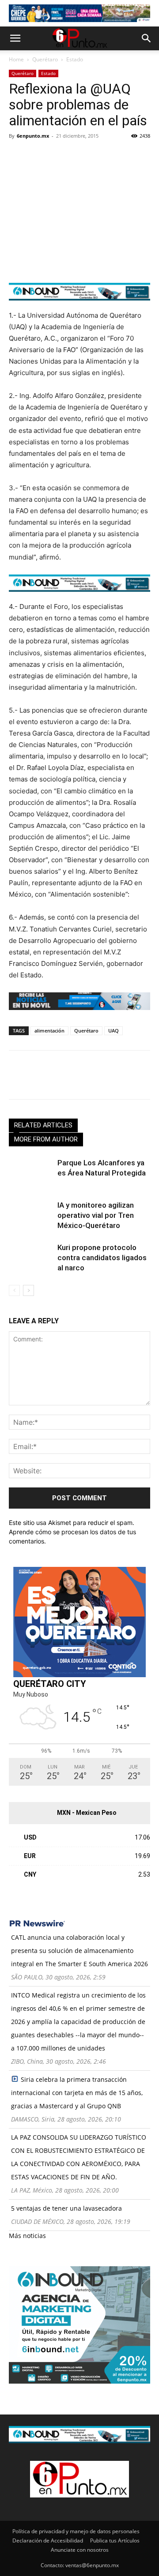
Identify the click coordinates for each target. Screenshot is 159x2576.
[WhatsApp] (79, 156)
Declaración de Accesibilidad (48, 2540)
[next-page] (28, 1290)
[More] (120, 156)
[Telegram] (99, 156)
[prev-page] (14, 1290)
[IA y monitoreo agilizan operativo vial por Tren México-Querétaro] (31, 1215)
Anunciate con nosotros (80, 2550)
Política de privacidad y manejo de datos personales (76, 2531)
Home (16, 59)
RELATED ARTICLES (43, 1125)
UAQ (114, 1031)
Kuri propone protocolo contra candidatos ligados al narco (102, 1258)
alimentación (49, 1031)
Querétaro (45, 59)
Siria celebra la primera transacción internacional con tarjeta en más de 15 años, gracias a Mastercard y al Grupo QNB (77, 2093)
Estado (75, 59)
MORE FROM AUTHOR (46, 1139)
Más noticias (27, 2236)
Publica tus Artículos (115, 2540)
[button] (15, 38)
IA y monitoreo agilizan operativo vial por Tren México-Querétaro (96, 1215)
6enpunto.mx (33, 136)
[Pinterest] (58, 156)
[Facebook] (18, 156)
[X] (38, 156)
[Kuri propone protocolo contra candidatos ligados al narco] (31, 1258)
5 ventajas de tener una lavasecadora (66, 2208)
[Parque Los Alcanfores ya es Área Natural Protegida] (31, 1173)
